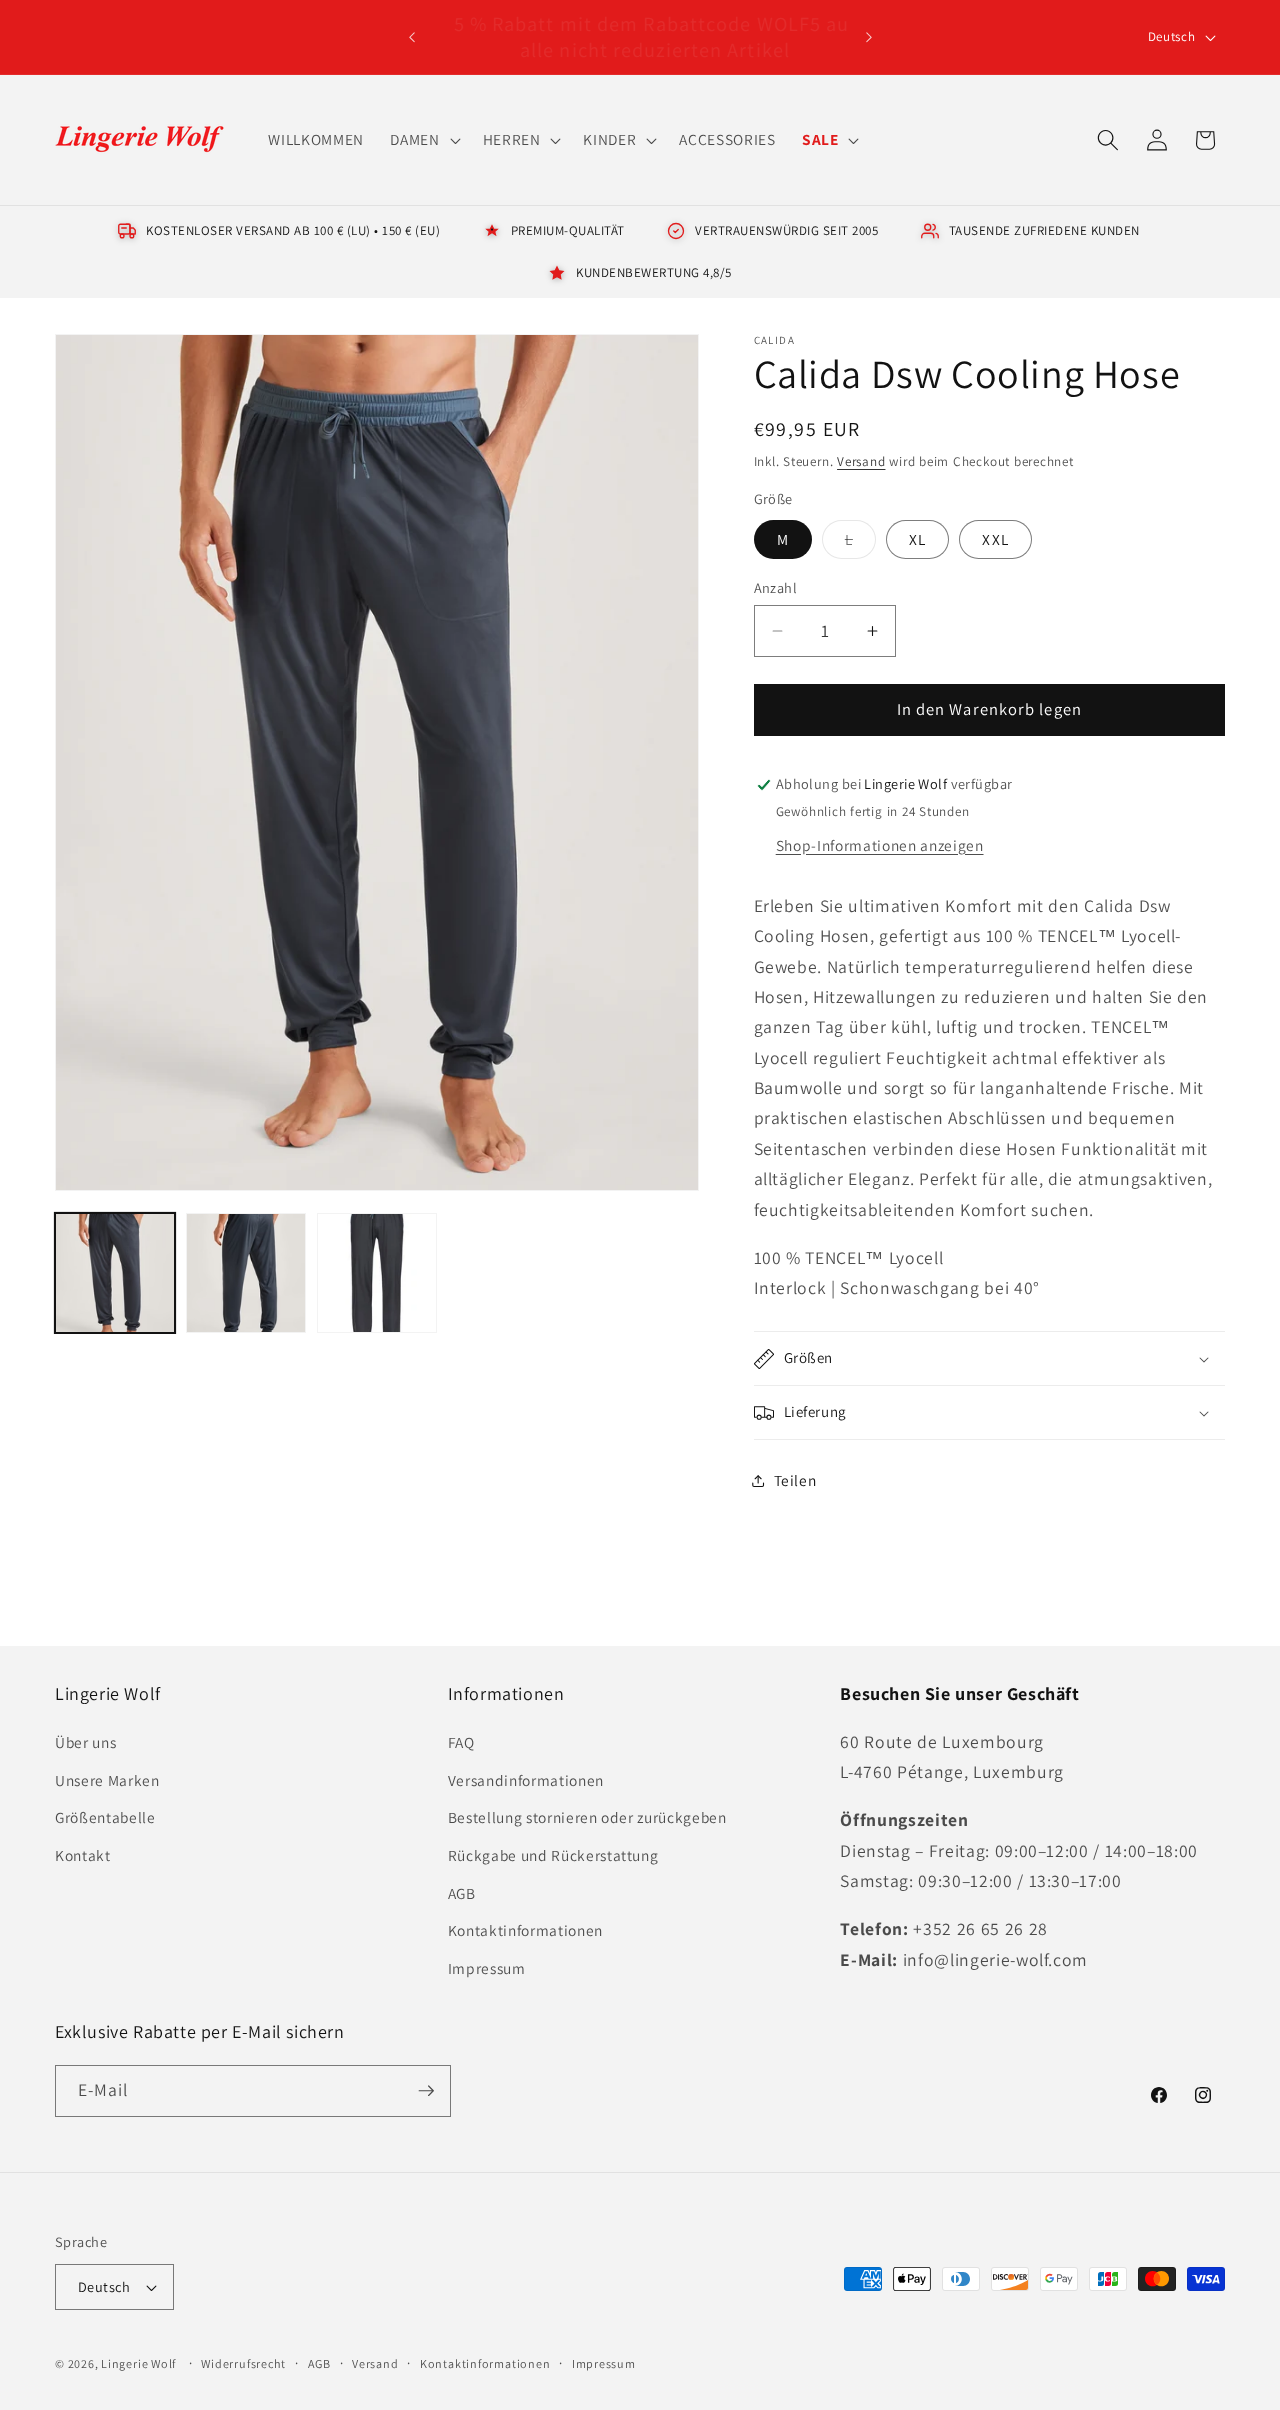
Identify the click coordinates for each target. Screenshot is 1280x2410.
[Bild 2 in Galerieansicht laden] (246, 1273)
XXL (995, 539)
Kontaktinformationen (525, 1930)
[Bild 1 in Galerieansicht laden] (115, 1273)
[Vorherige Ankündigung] (412, 37)
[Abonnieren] (426, 2091)
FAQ (461, 1742)
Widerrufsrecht (243, 2363)
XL (917, 539)
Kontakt (83, 1855)
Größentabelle (105, 1817)
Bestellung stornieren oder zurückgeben (587, 1817)
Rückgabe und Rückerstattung (553, 1855)
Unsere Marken (107, 1780)
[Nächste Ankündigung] (869, 37)
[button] (423, 140)
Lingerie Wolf (138, 2363)
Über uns (85, 1742)
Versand (861, 461)
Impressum (487, 1968)
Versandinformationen (526, 1780)
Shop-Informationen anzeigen (880, 845)
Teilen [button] (795, 1481)
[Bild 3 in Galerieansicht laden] (377, 1273)
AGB (462, 1893)
